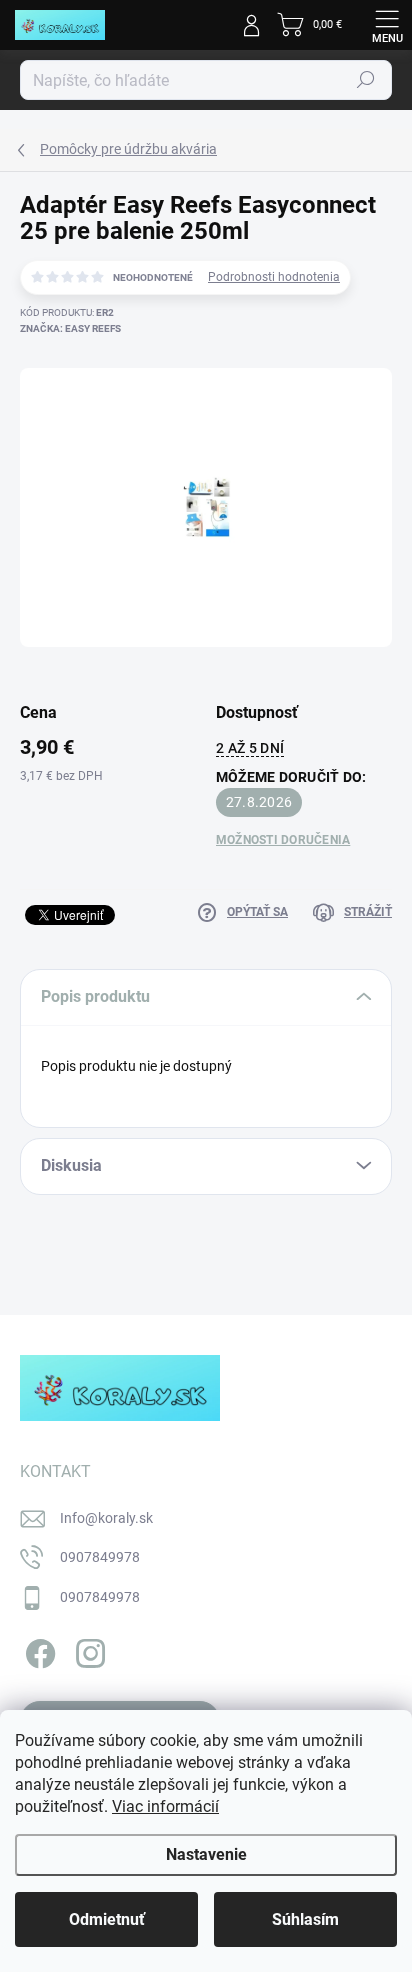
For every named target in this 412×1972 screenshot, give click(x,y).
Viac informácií (165, 1806)
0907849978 (100, 1557)
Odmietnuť (107, 1919)
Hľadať (366, 80)
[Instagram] (87, 1649)
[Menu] (387, 25)
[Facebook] (37, 1649)
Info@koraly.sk (106, 1518)
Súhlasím (305, 1919)
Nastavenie (206, 1854)
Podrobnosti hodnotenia (274, 277)
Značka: (70, 328)
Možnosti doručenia (283, 840)
